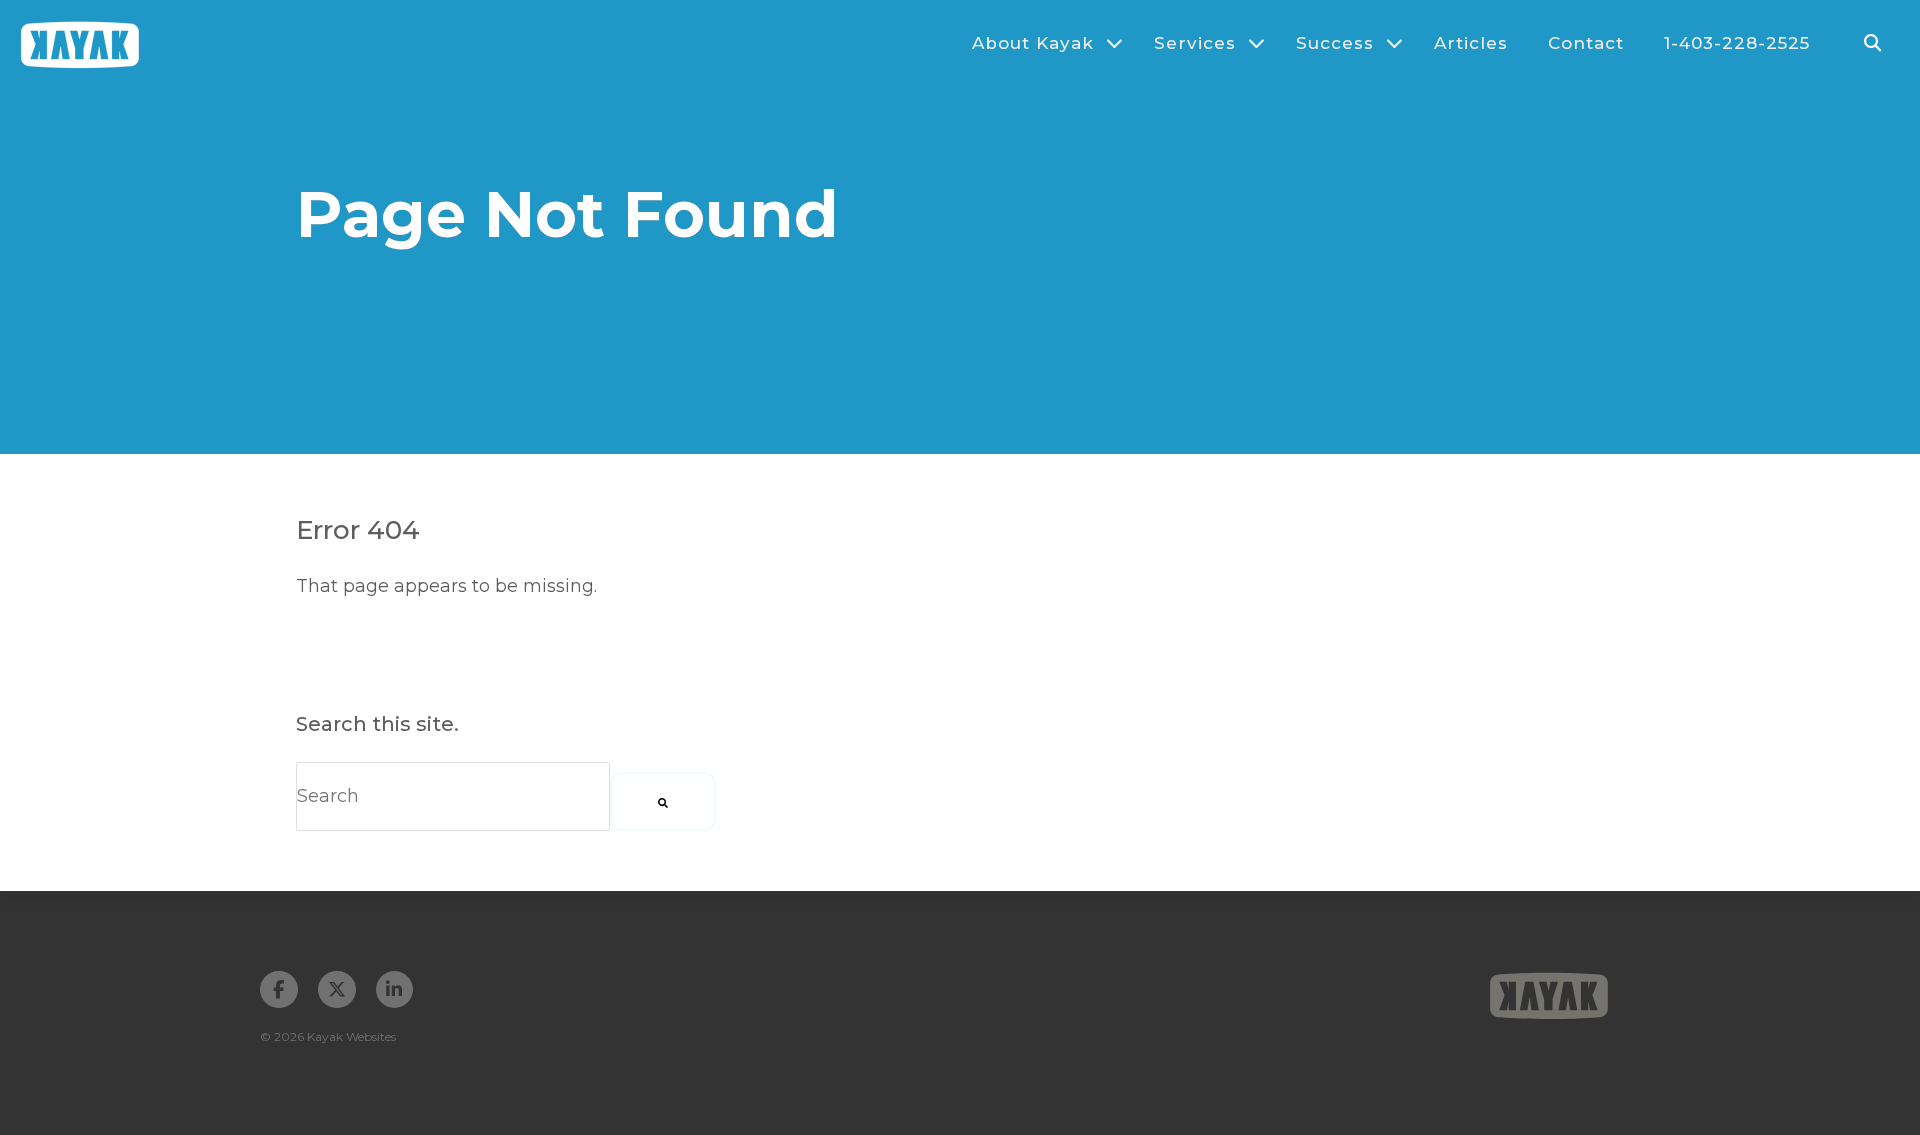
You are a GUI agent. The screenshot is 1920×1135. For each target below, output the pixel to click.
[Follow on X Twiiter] (337, 990)
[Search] (663, 801)
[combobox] (453, 796)
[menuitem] (1038, 43)
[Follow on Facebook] (279, 990)
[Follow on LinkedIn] (395, 990)
